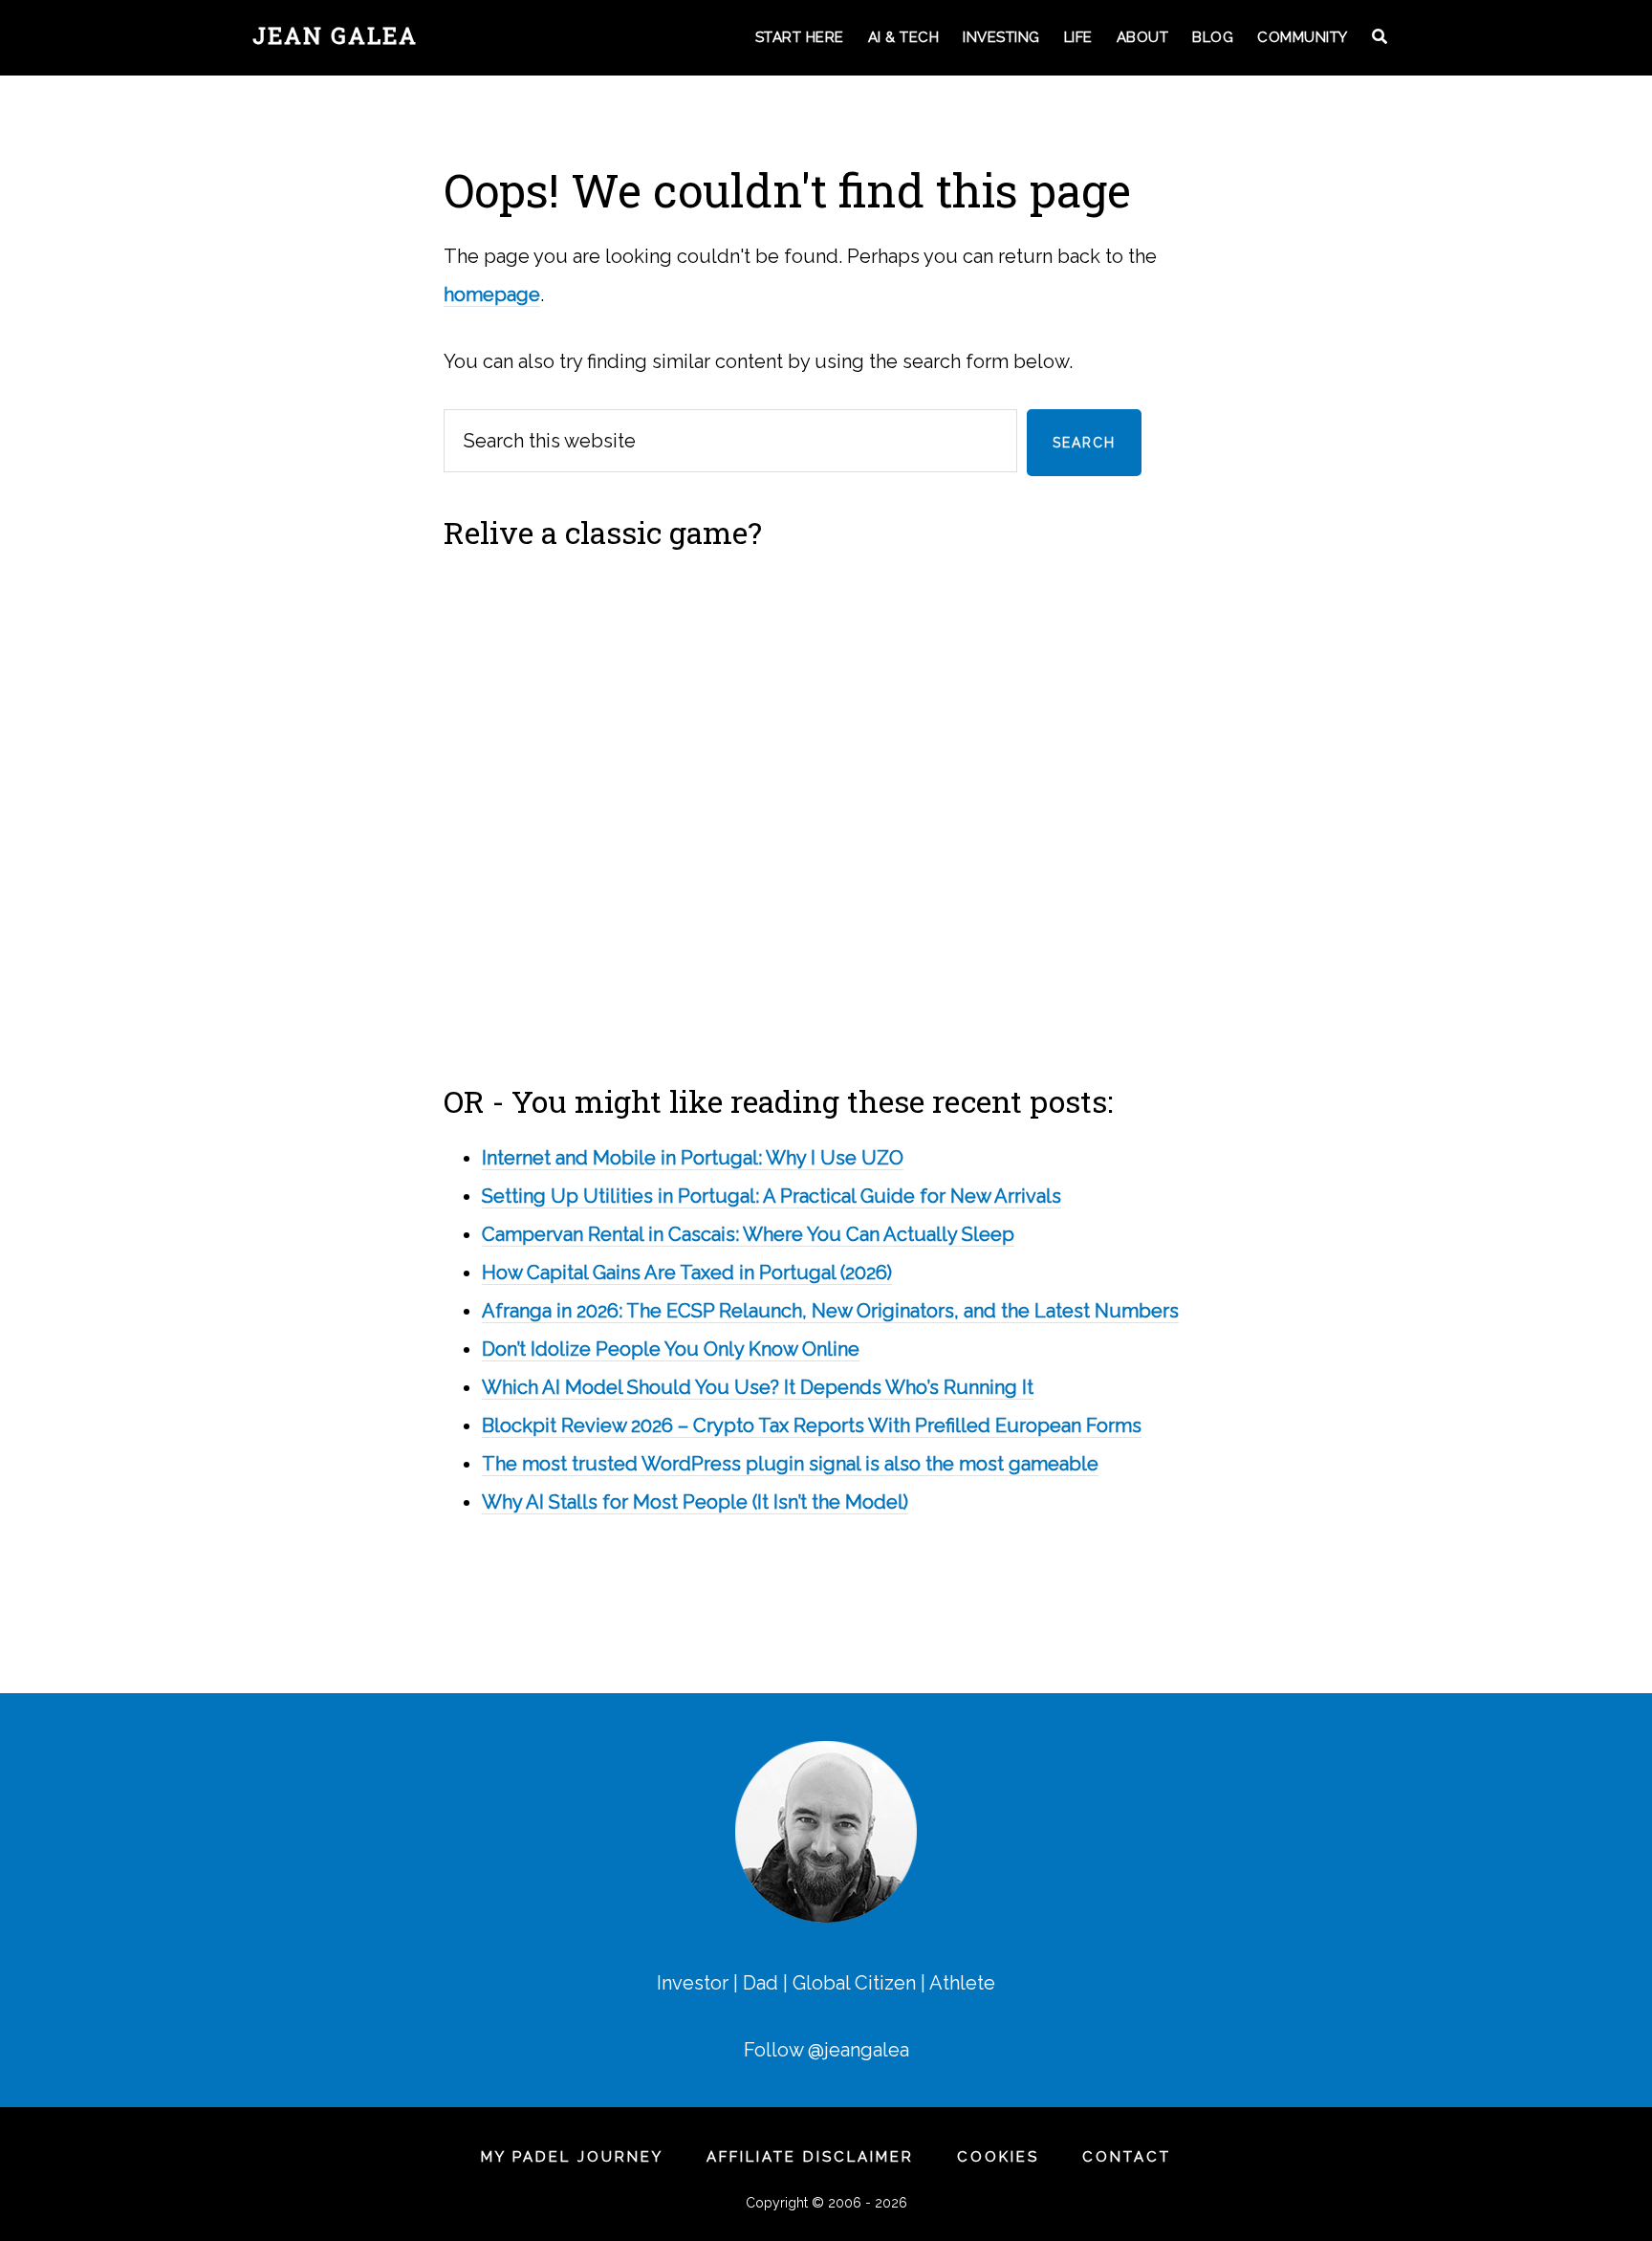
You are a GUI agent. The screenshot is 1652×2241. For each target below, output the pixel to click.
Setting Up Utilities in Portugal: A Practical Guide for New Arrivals (772, 1196)
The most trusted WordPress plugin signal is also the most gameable (790, 1464)
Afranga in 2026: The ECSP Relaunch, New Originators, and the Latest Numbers (830, 1311)
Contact (1127, 2157)
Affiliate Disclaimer (810, 2157)
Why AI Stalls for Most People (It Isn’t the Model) (695, 1502)
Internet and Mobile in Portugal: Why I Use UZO (693, 1158)
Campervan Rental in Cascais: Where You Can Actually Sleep (748, 1234)
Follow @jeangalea (826, 2050)
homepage (492, 294)
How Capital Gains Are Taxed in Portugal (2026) (687, 1273)
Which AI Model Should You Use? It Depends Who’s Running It (758, 1387)
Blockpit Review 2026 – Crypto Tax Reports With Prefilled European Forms (812, 1425)
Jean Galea (335, 35)
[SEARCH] (1381, 38)
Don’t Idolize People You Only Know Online (671, 1349)
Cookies (998, 2157)
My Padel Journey (572, 2157)
